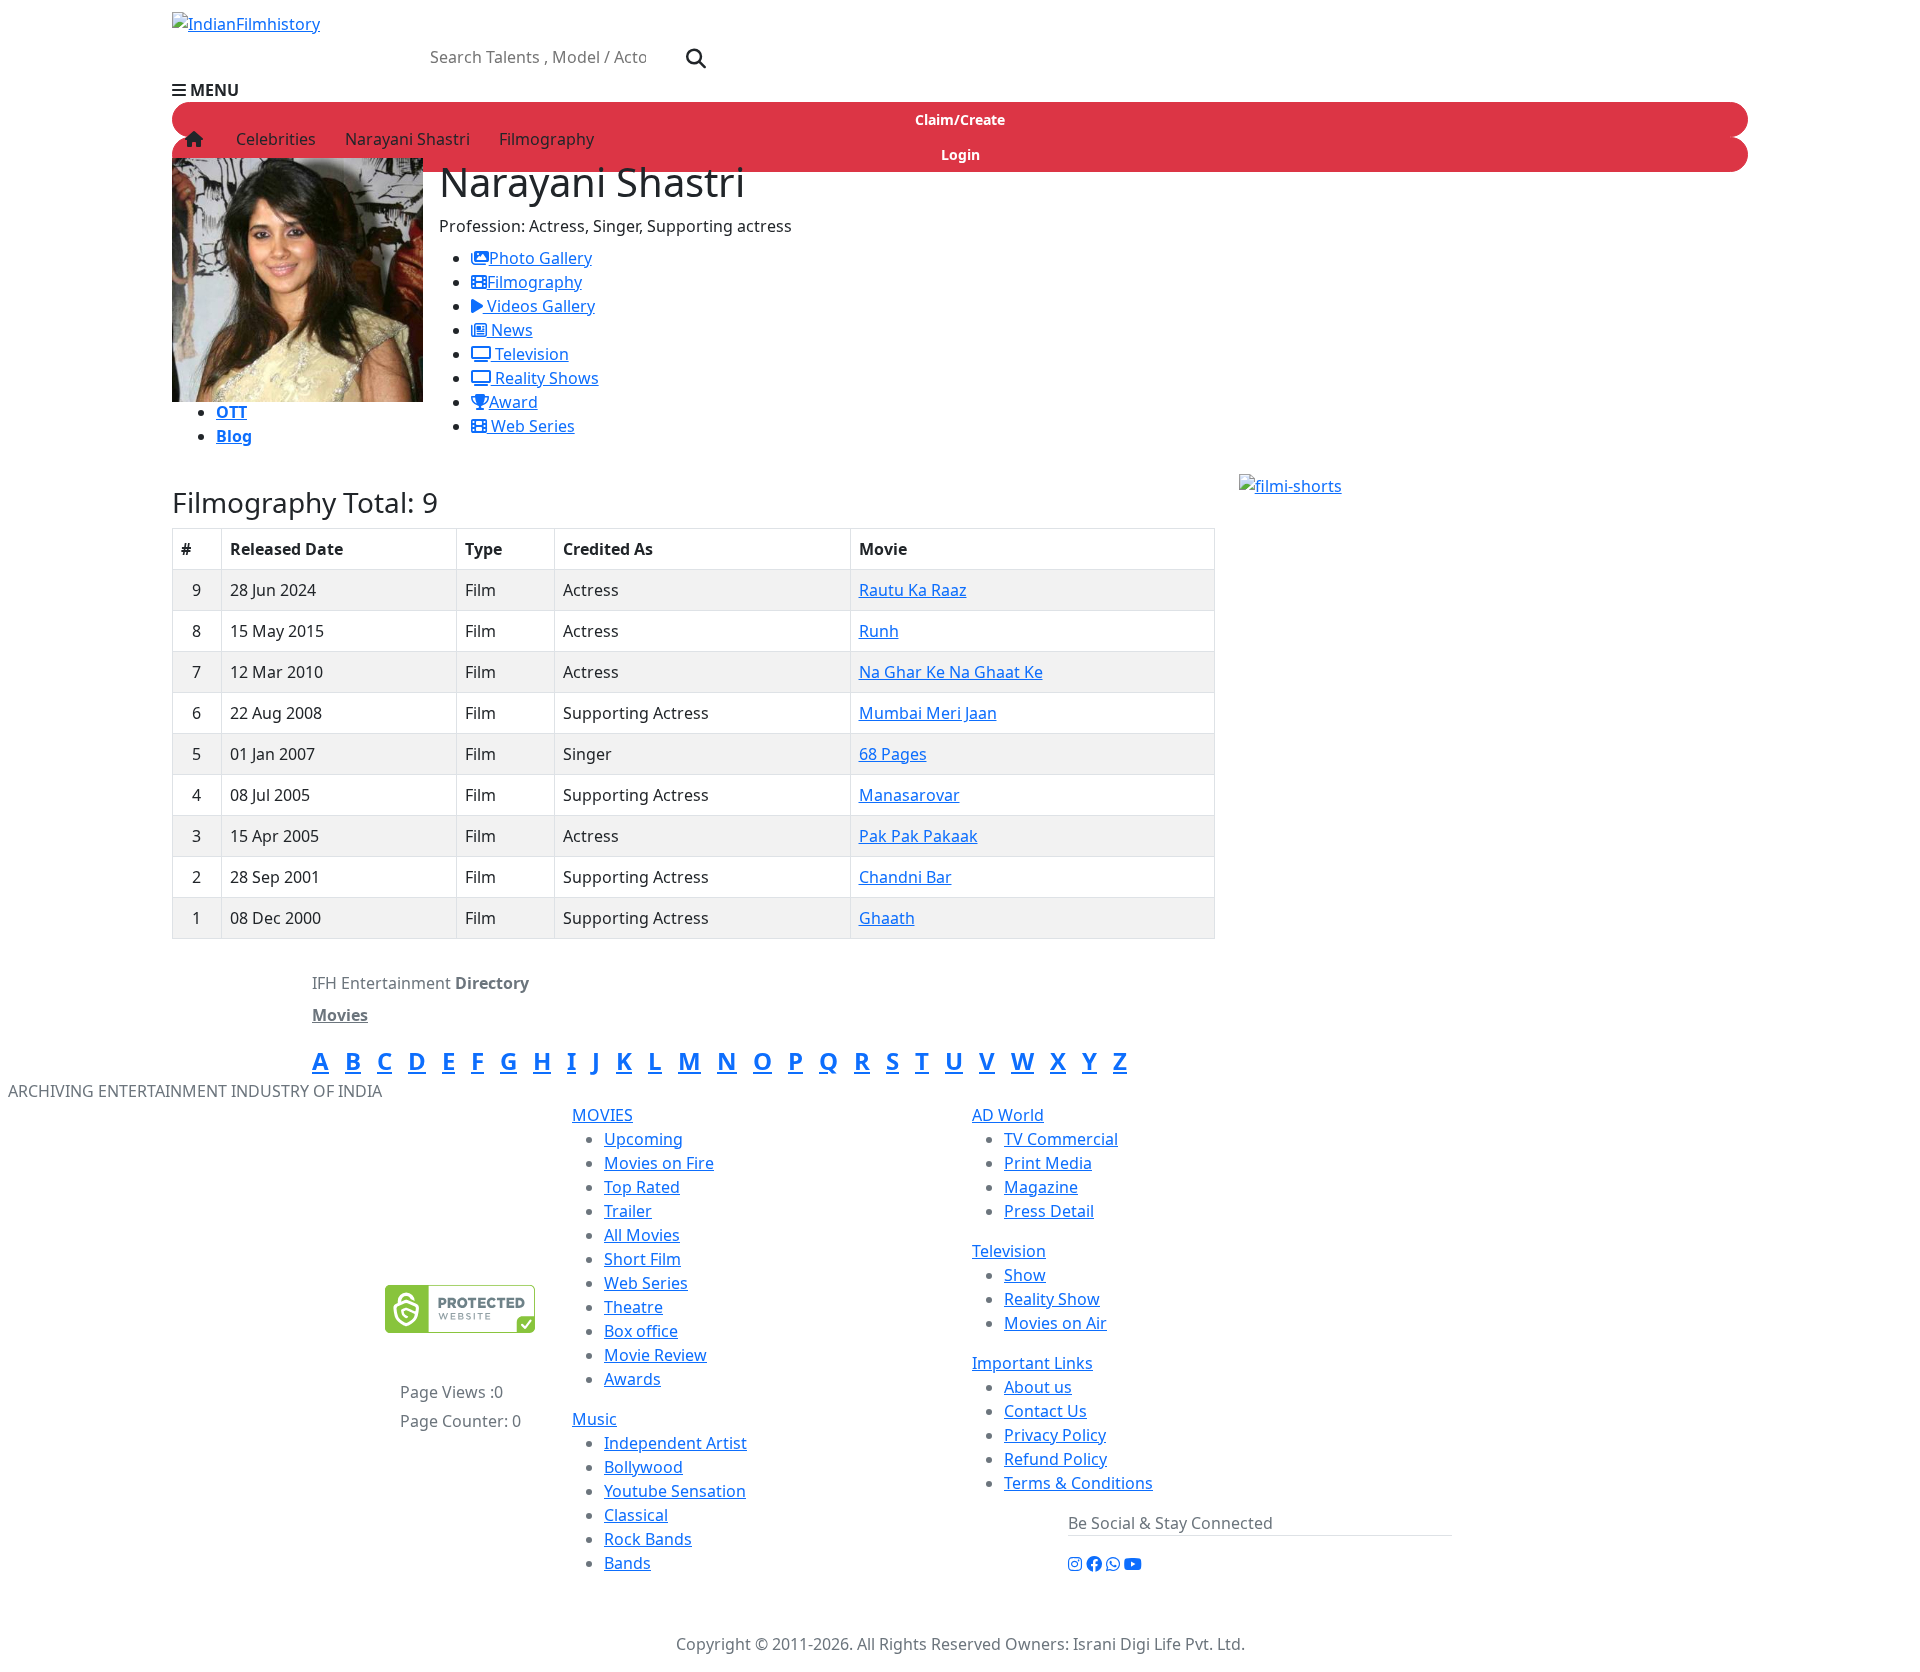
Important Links (1032, 1363)
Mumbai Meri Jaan (928, 713)
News (510, 330)
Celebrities (272, 139)
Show (1025, 1275)
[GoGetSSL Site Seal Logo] (460, 1309)
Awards (632, 1379)
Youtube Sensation (675, 1491)
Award (513, 402)
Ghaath (887, 918)
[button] (960, 90)
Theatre (633, 1307)
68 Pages (893, 754)
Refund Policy (1055, 1459)
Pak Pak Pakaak (918, 836)
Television (530, 354)
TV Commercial (1061, 1139)
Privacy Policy (1055, 1435)
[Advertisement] (1505, 324)
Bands (627, 1563)
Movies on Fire (659, 1163)
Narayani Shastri (405, 139)
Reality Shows (545, 378)
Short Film (642, 1259)
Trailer (628, 1211)
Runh (879, 631)
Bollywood (643, 1467)
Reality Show (1052, 1299)
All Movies (642, 1235)
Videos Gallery (539, 306)
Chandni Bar (905, 877)
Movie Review (655, 1355)
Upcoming (643, 1139)
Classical (636, 1515)
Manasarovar (909, 795)
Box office (641, 1331)
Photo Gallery (540, 258)
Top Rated (642, 1187)
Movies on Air (1055, 1323)
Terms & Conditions (1078, 1483)
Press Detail (1049, 1211)
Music (594, 1419)
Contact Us (1045, 1411)
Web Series (531, 426)
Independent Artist (675, 1443)
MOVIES (602, 1115)
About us (1038, 1387)
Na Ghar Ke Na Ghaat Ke (951, 672)
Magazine (1041, 1187)
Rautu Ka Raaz (913, 590)
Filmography (544, 139)
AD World (1008, 1115)
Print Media (1048, 1163)
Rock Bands (648, 1539)
